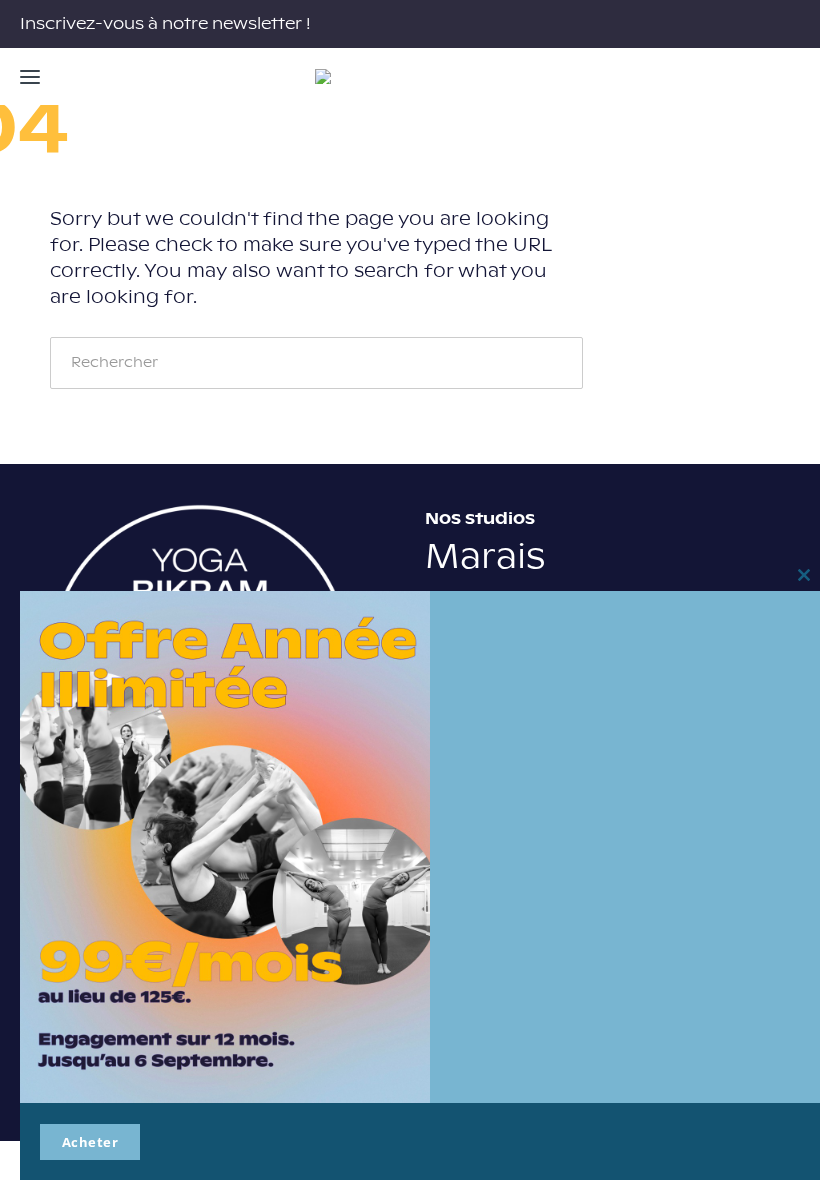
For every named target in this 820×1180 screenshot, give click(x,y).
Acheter (90, 1142)
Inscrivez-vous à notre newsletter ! (165, 24)
